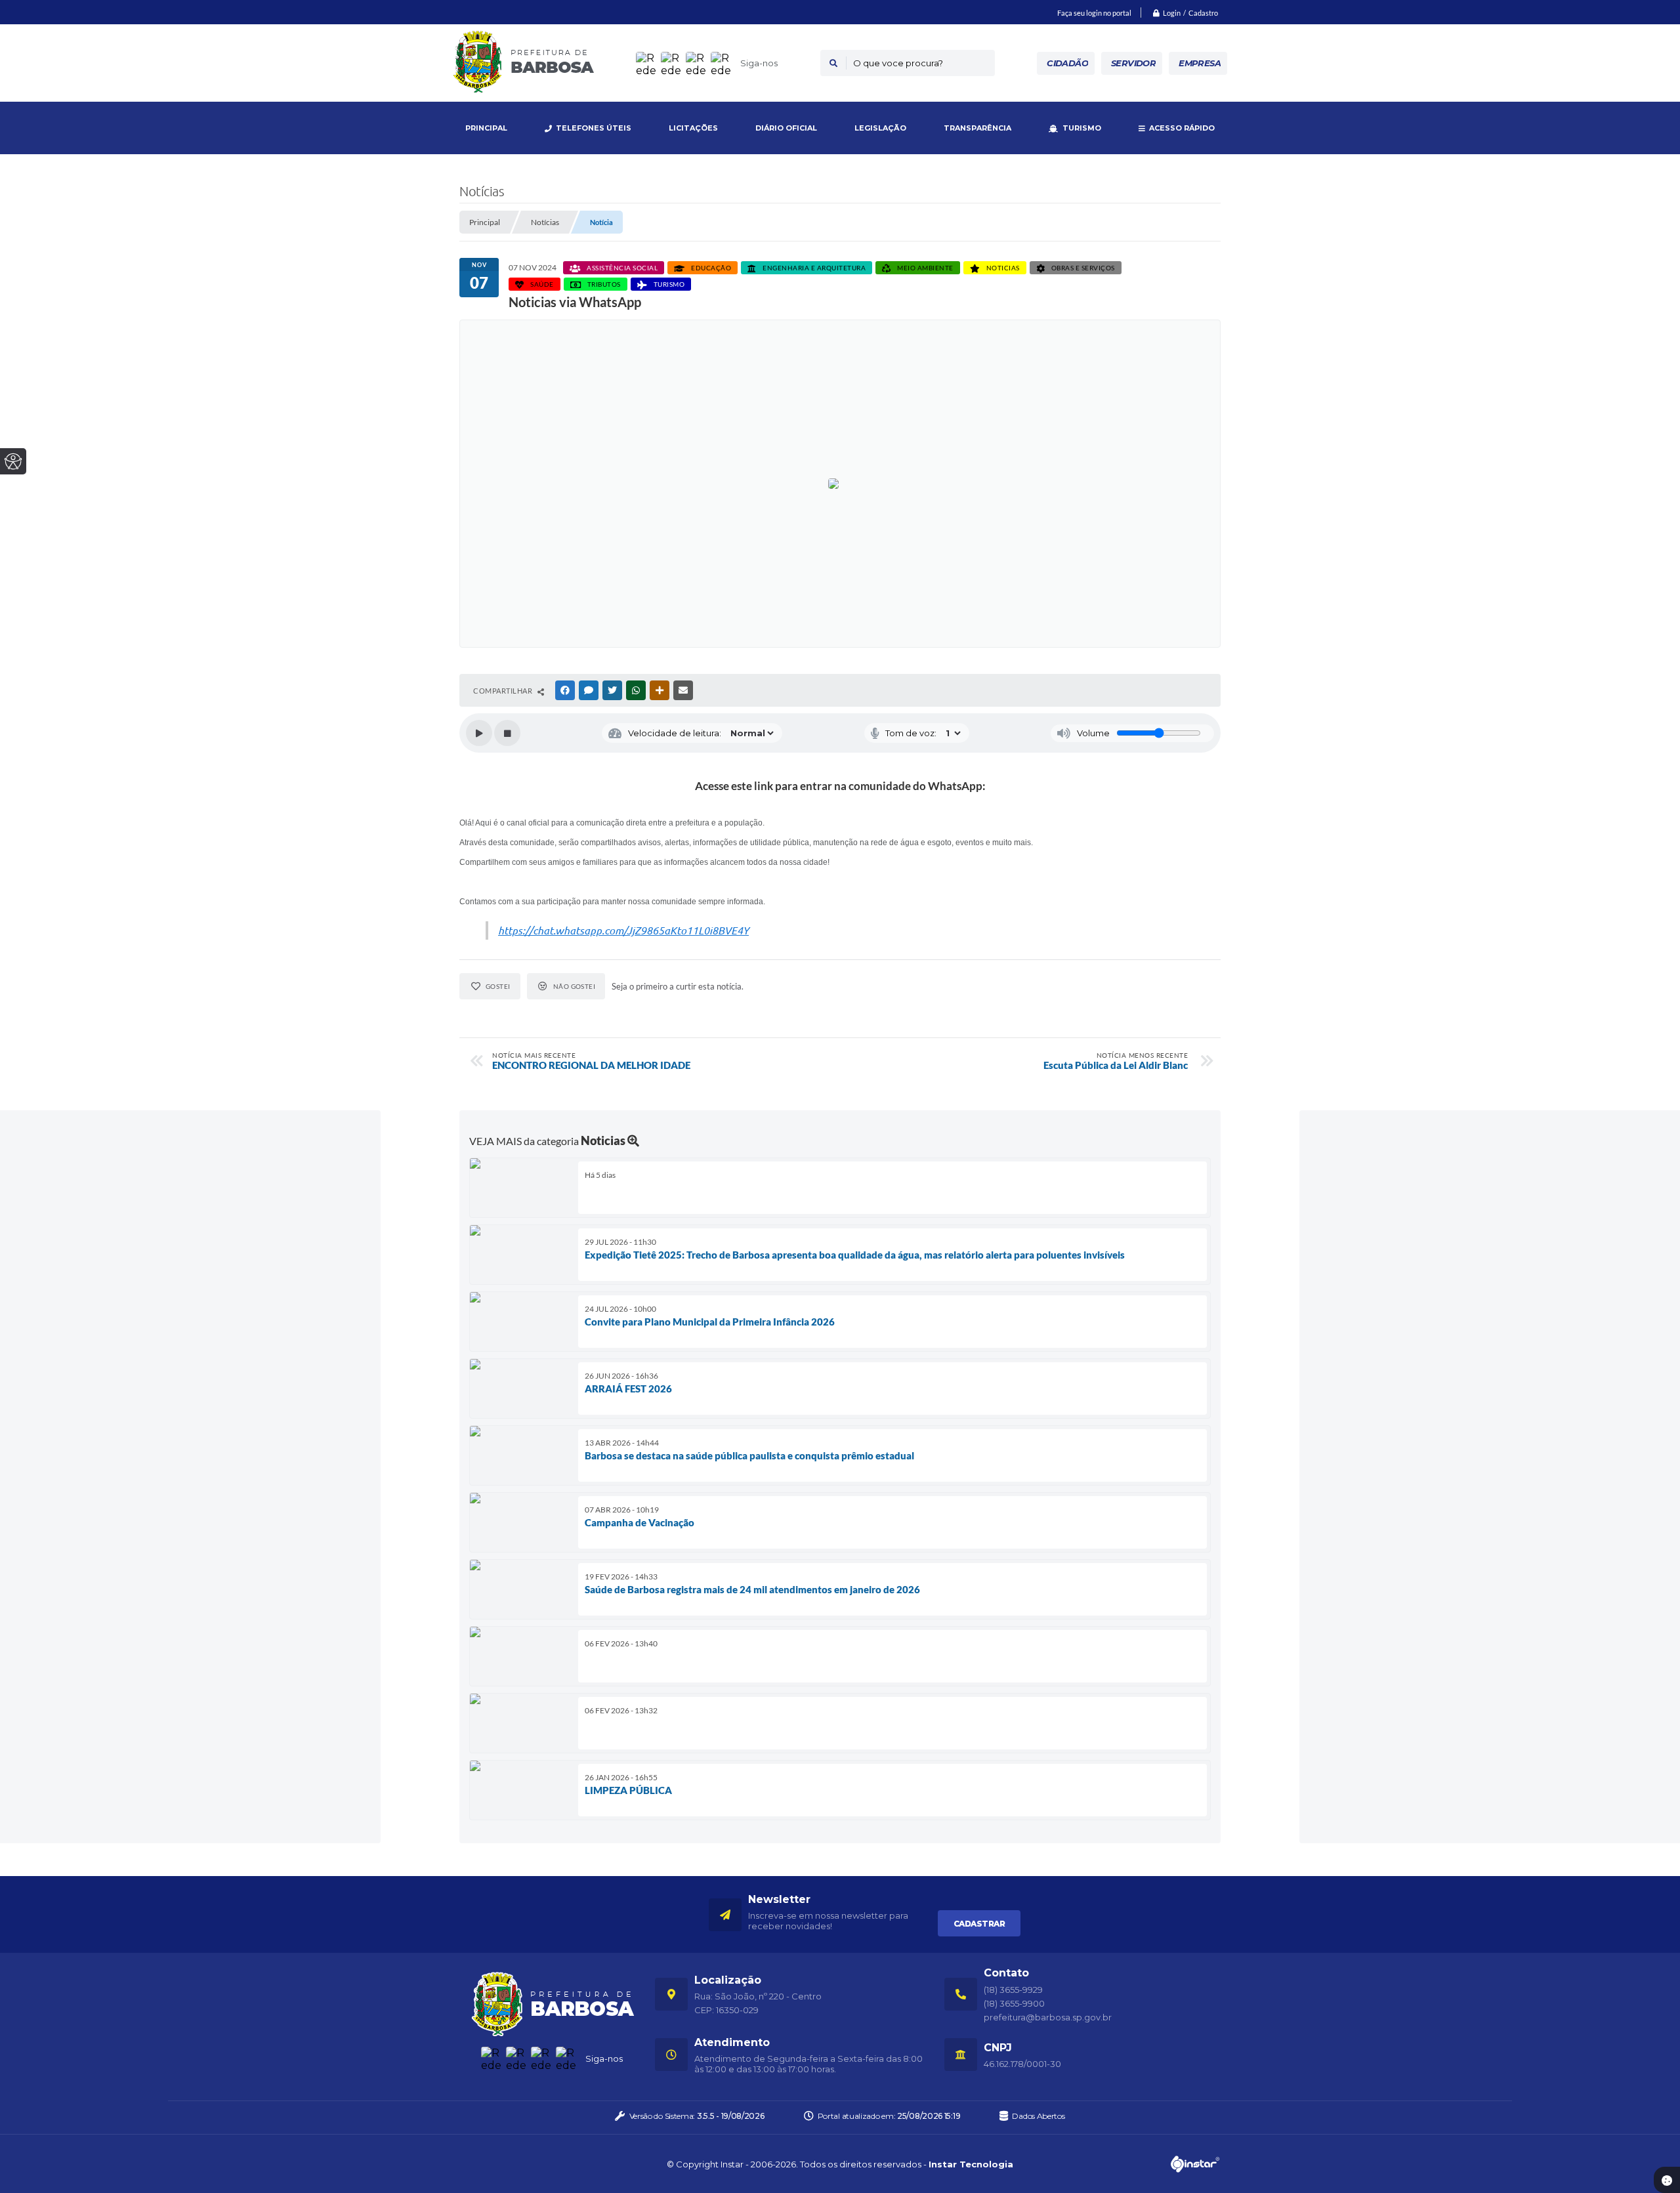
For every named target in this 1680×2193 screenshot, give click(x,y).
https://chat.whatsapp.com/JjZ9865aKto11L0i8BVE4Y (623, 930)
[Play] (479, 733)
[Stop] (507, 733)
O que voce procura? (898, 63)
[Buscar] (833, 63)
